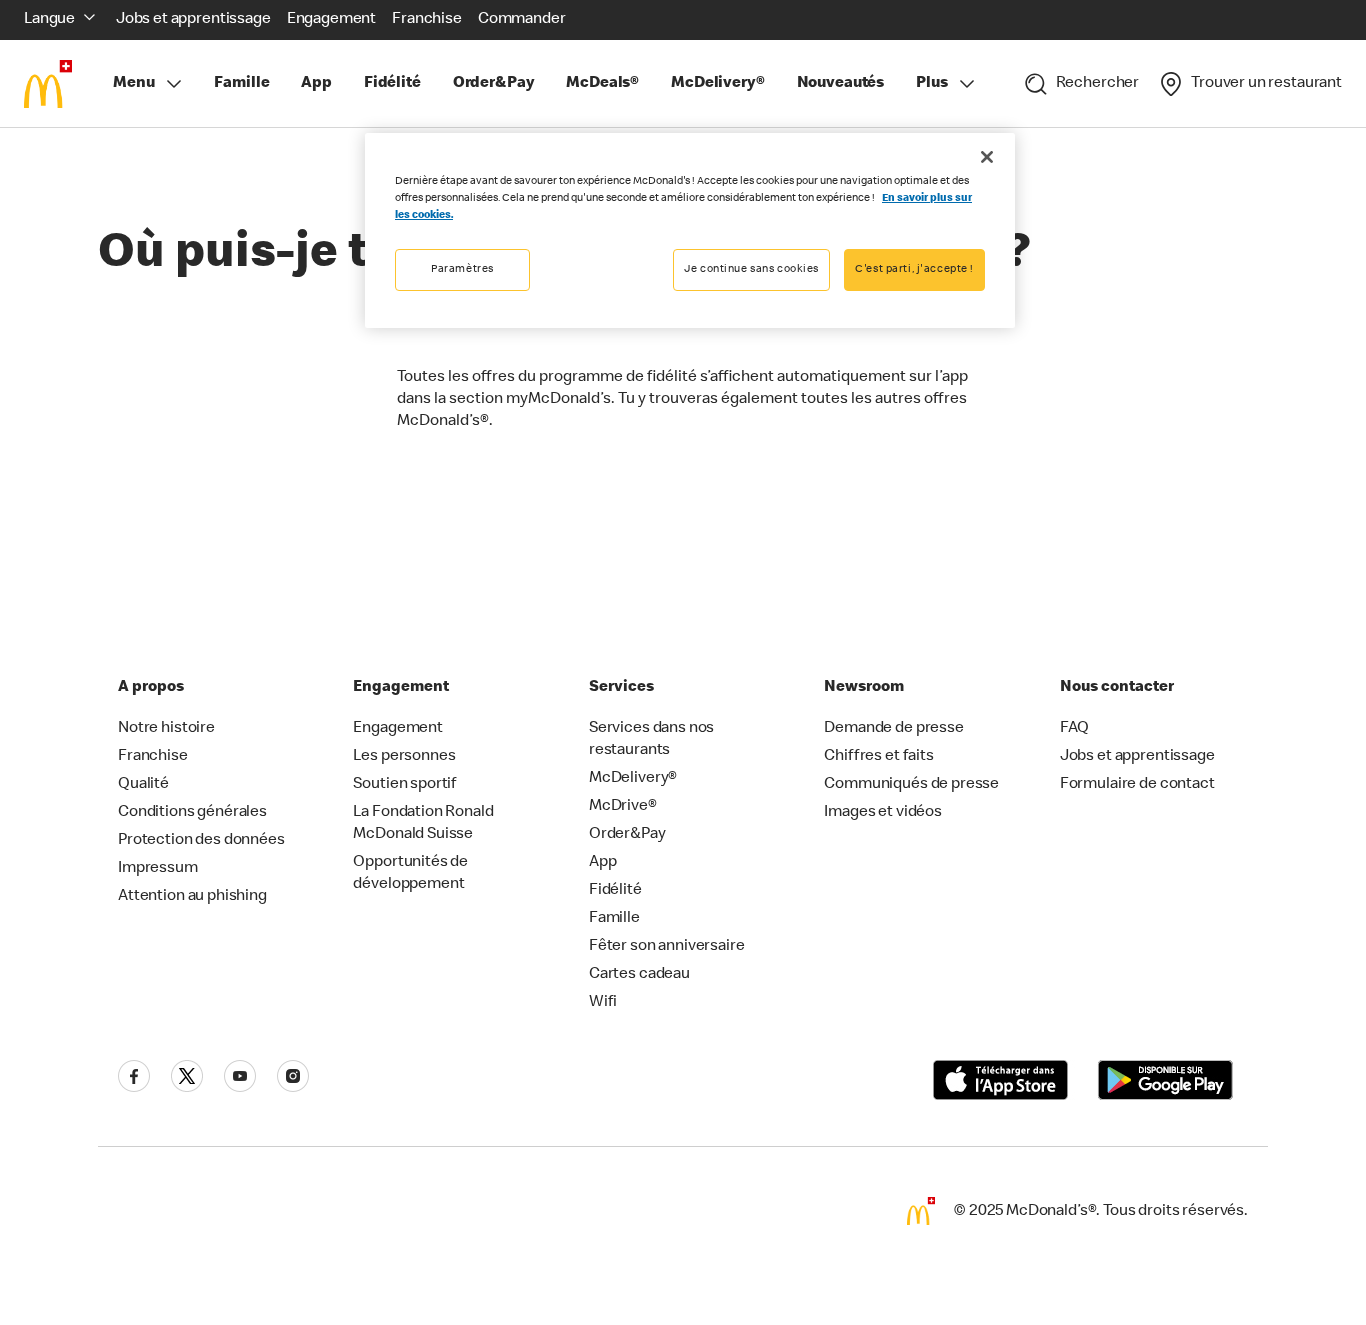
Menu (133, 84)
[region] (690, 230)
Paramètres (462, 269)
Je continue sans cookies (751, 269)
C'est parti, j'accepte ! (914, 269)
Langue (49, 20)
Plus (931, 84)
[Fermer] (987, 157)
